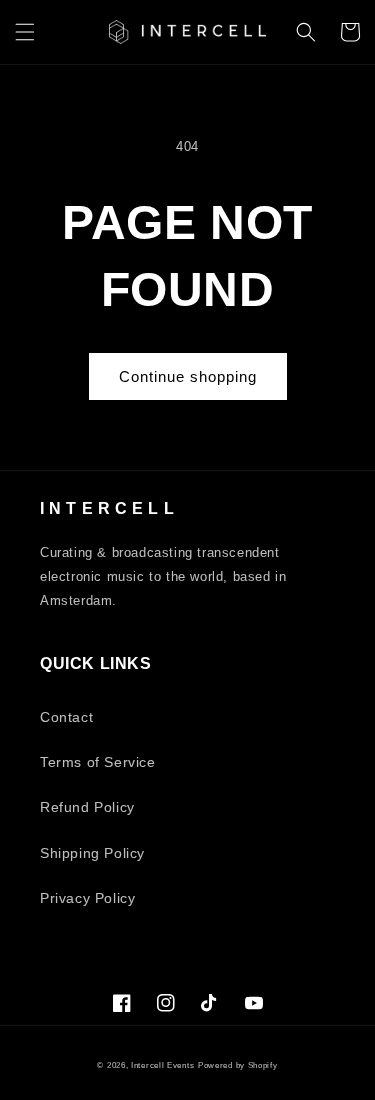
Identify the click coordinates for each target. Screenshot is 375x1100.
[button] (25, 32)
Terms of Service (98, 762)
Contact (66, 717)
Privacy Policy (87, 898)
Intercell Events (162, 1065)
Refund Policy (87, 807)
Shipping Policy (92, 853)
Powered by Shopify (238, 1065)
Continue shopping (188, 376)
